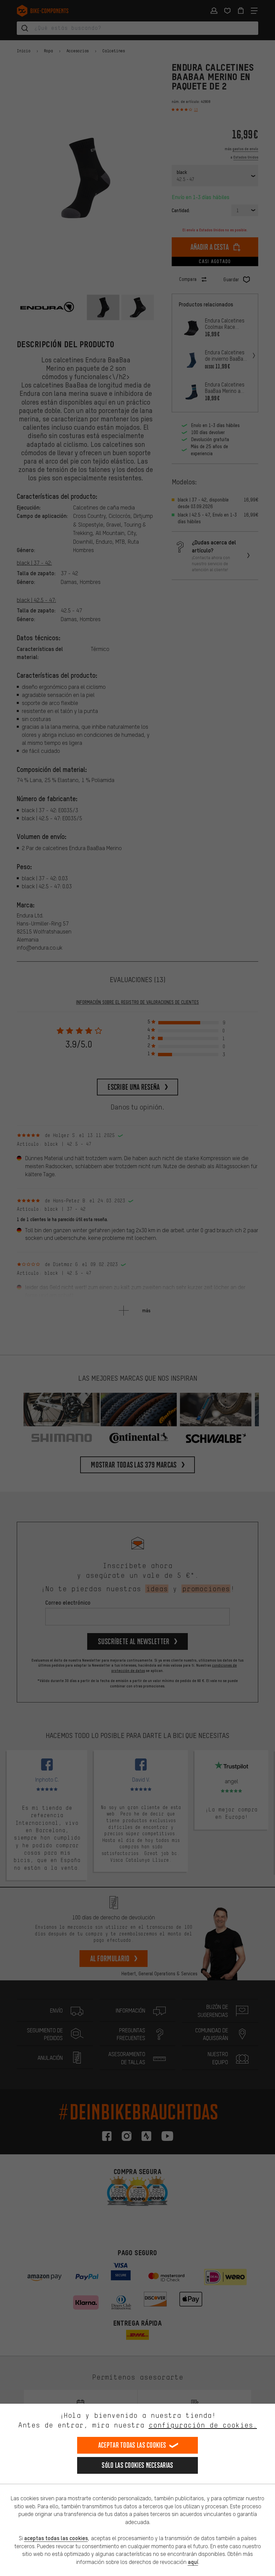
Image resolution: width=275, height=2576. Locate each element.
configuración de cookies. (203, 2425)
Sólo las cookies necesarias (137, 2465)
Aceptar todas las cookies (132, 2445)
